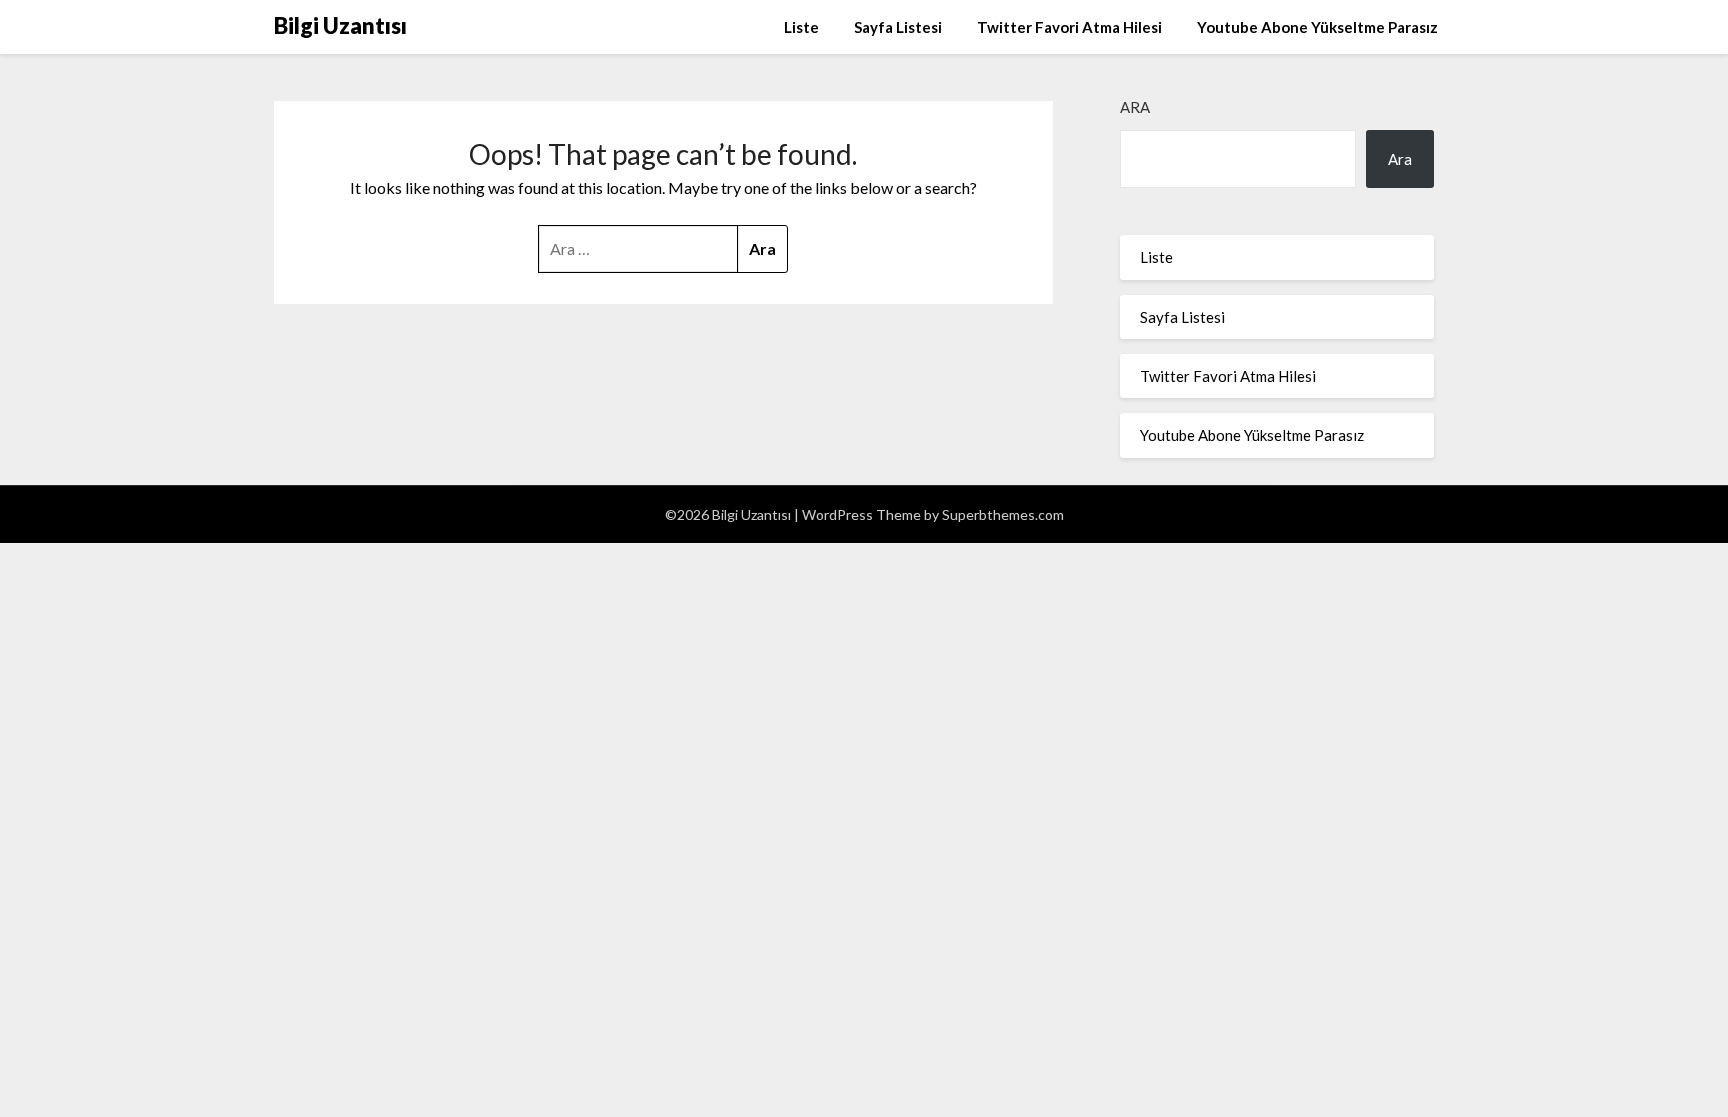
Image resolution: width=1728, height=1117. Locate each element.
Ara (1135, 107)
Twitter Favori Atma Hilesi (1069, 27)
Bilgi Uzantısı (340, 25)
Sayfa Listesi (898, 27)
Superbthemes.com (1003, 514)
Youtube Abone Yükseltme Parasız (1317, 27)
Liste (801, 27)
